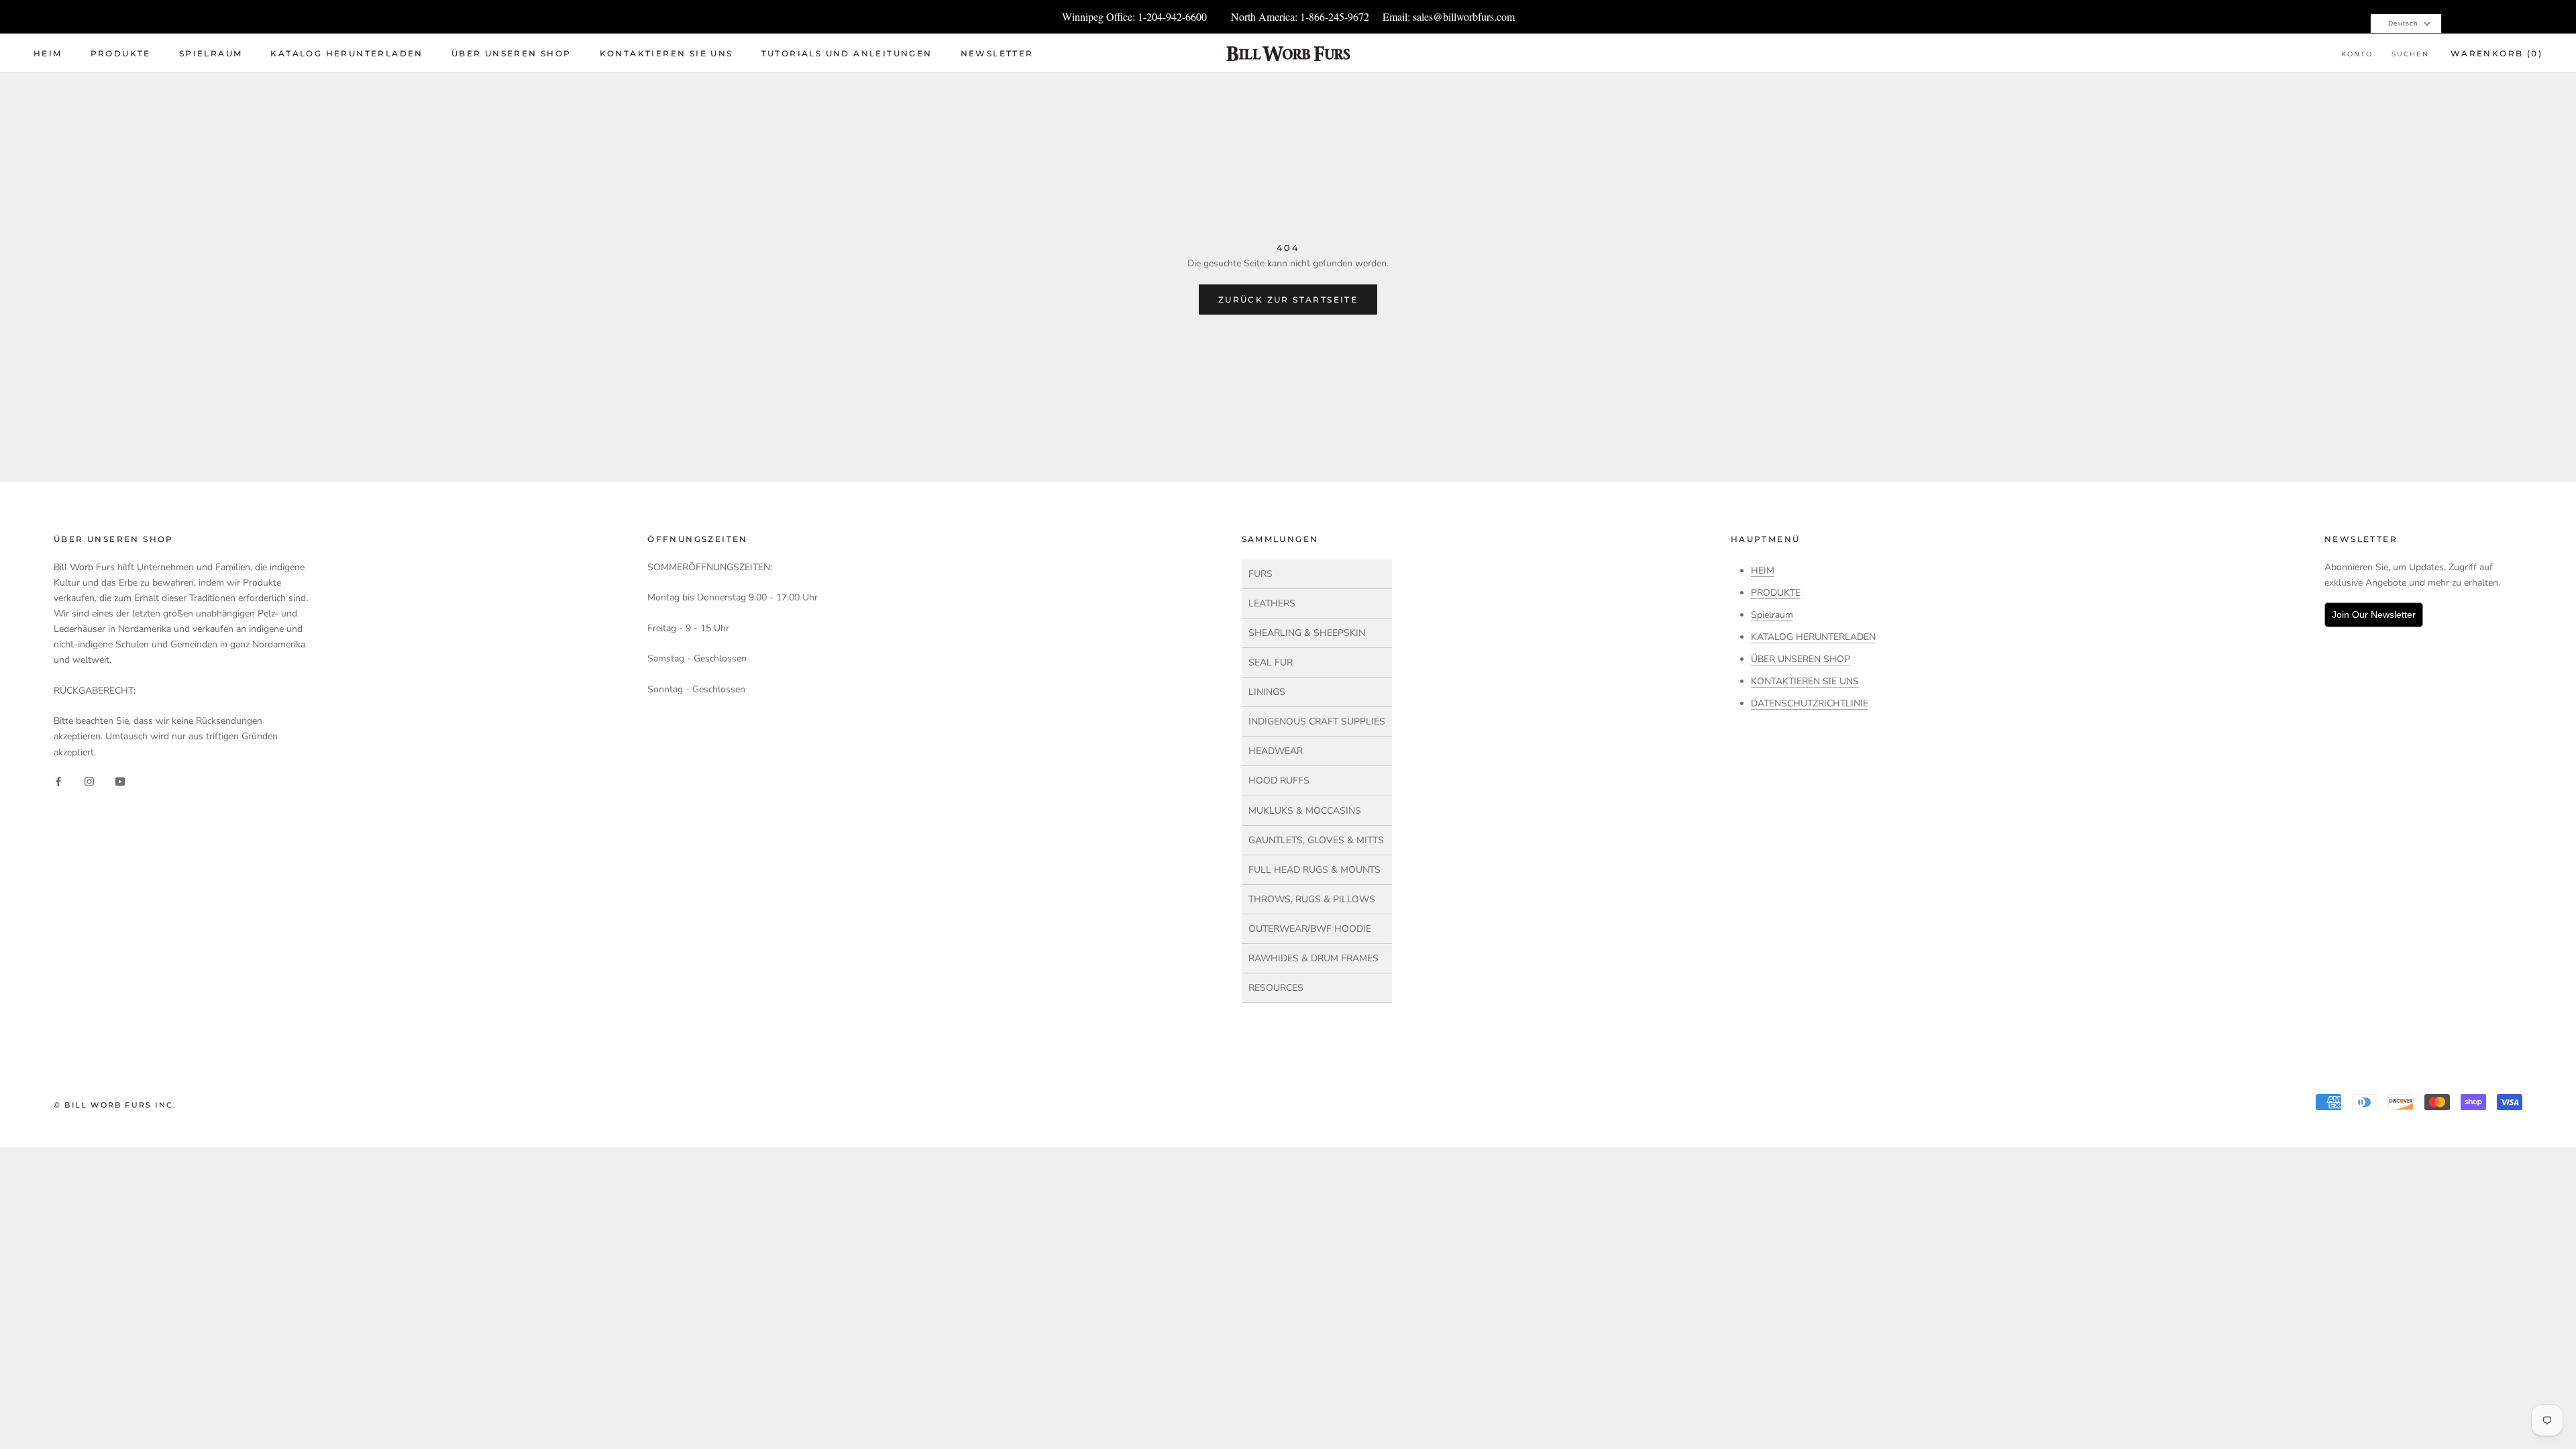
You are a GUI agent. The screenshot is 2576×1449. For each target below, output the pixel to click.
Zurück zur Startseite (1288, 300)
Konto (2357, 54)
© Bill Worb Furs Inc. (115, 1105)
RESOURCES (1276, 988)
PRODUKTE (1776, 593)
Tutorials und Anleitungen (847, 53)
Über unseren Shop (512, 53)
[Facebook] (58, 781)
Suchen (2410, 54)
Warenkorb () (2497, 53)
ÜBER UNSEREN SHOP (1801, 659)
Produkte (121, 53)
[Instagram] (89, 781)
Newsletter (997, 53)
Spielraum (211, 53)
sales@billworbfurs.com (1464, 16)
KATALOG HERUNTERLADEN (1813, 637)
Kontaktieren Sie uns (666, 53)
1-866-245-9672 (1335, 16)
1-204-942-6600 (1172, 16)
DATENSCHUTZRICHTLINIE (1810, 703)
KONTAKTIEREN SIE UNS (1805, 681)
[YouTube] (120, 781)
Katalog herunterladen (346, 53)
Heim (48, 53)
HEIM (1763, 571)
